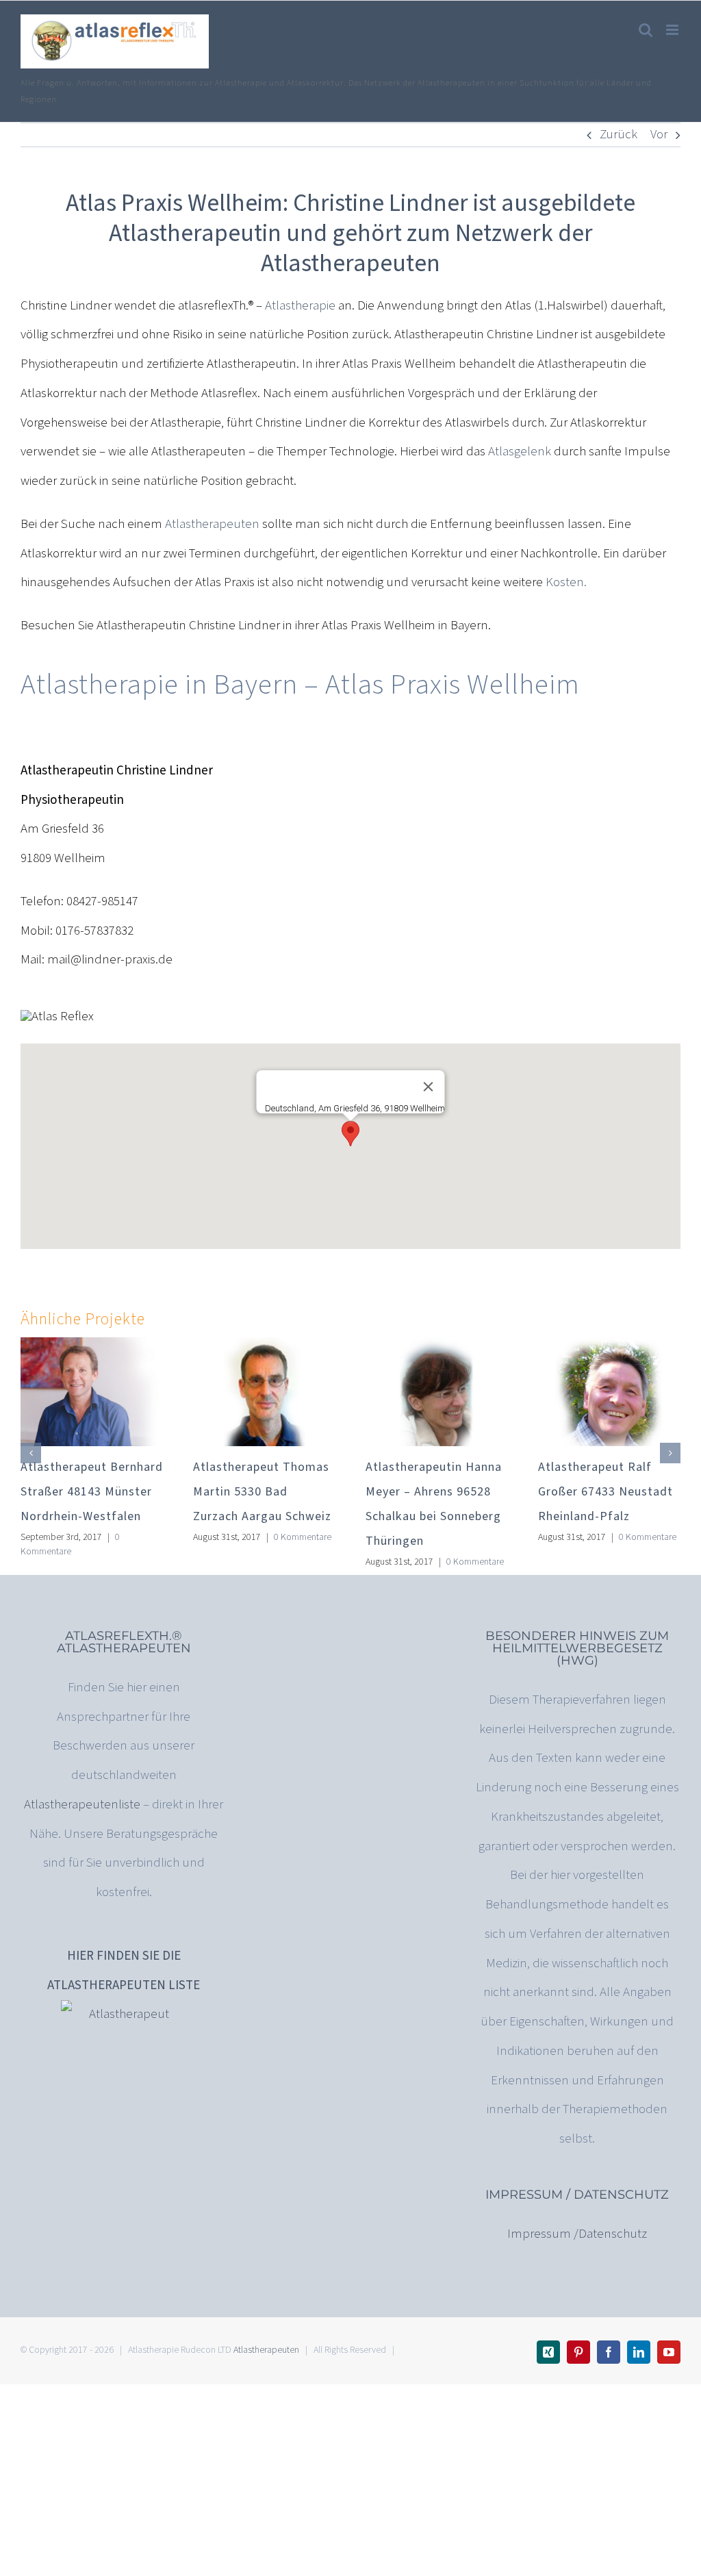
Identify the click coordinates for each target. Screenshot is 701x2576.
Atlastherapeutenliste (82, 1805)
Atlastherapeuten (212, 524)
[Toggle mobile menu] (673, 30)
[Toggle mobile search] (646, 30)
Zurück (619, 135)
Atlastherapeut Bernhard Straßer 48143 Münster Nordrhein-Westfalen (92, 1492)
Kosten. (565, 582)
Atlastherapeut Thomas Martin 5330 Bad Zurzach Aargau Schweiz (262, 1492)
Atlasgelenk (520, 452)
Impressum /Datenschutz (577, 2234)
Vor (659, 135)
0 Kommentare (70, 1544)
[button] (350, 1134)
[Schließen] (429, 1087)
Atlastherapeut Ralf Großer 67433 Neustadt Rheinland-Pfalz (606, 1492)
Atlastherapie (300, 306)
